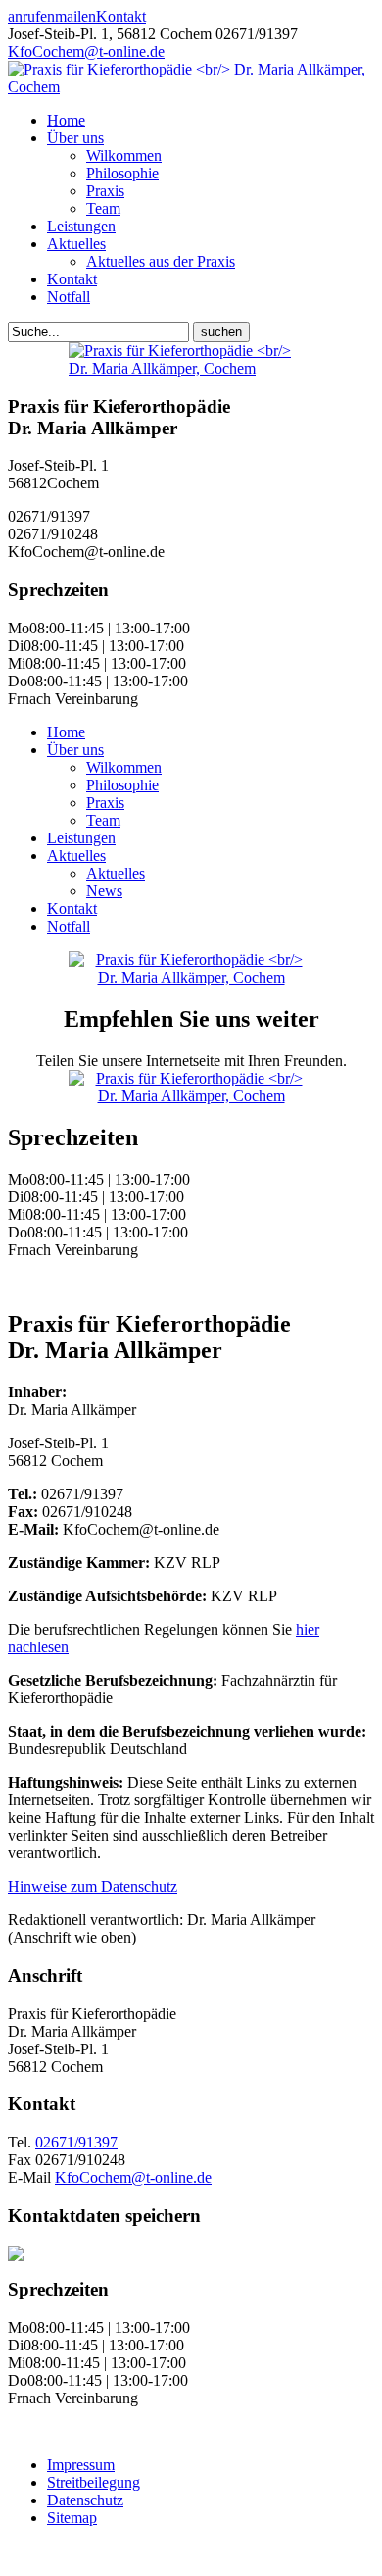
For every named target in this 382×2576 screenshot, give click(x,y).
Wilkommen (124, 155)
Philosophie (122, 173)
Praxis (105, 191)
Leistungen (81, 226)
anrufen (31, 16)
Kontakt (121, 16)
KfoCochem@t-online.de (86, 51)
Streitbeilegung (94, 2482)
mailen (75, 16)
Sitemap (72, 2518)
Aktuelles (76, 244)
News (104, 891)
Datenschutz (85, 2500)
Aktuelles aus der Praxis (161, 261)
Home (66, 120)
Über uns (75, 138)
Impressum (81, 2465)
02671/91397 (76, 2142)
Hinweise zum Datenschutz (93, 1886)
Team (103, 208)
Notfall (69, 297)
